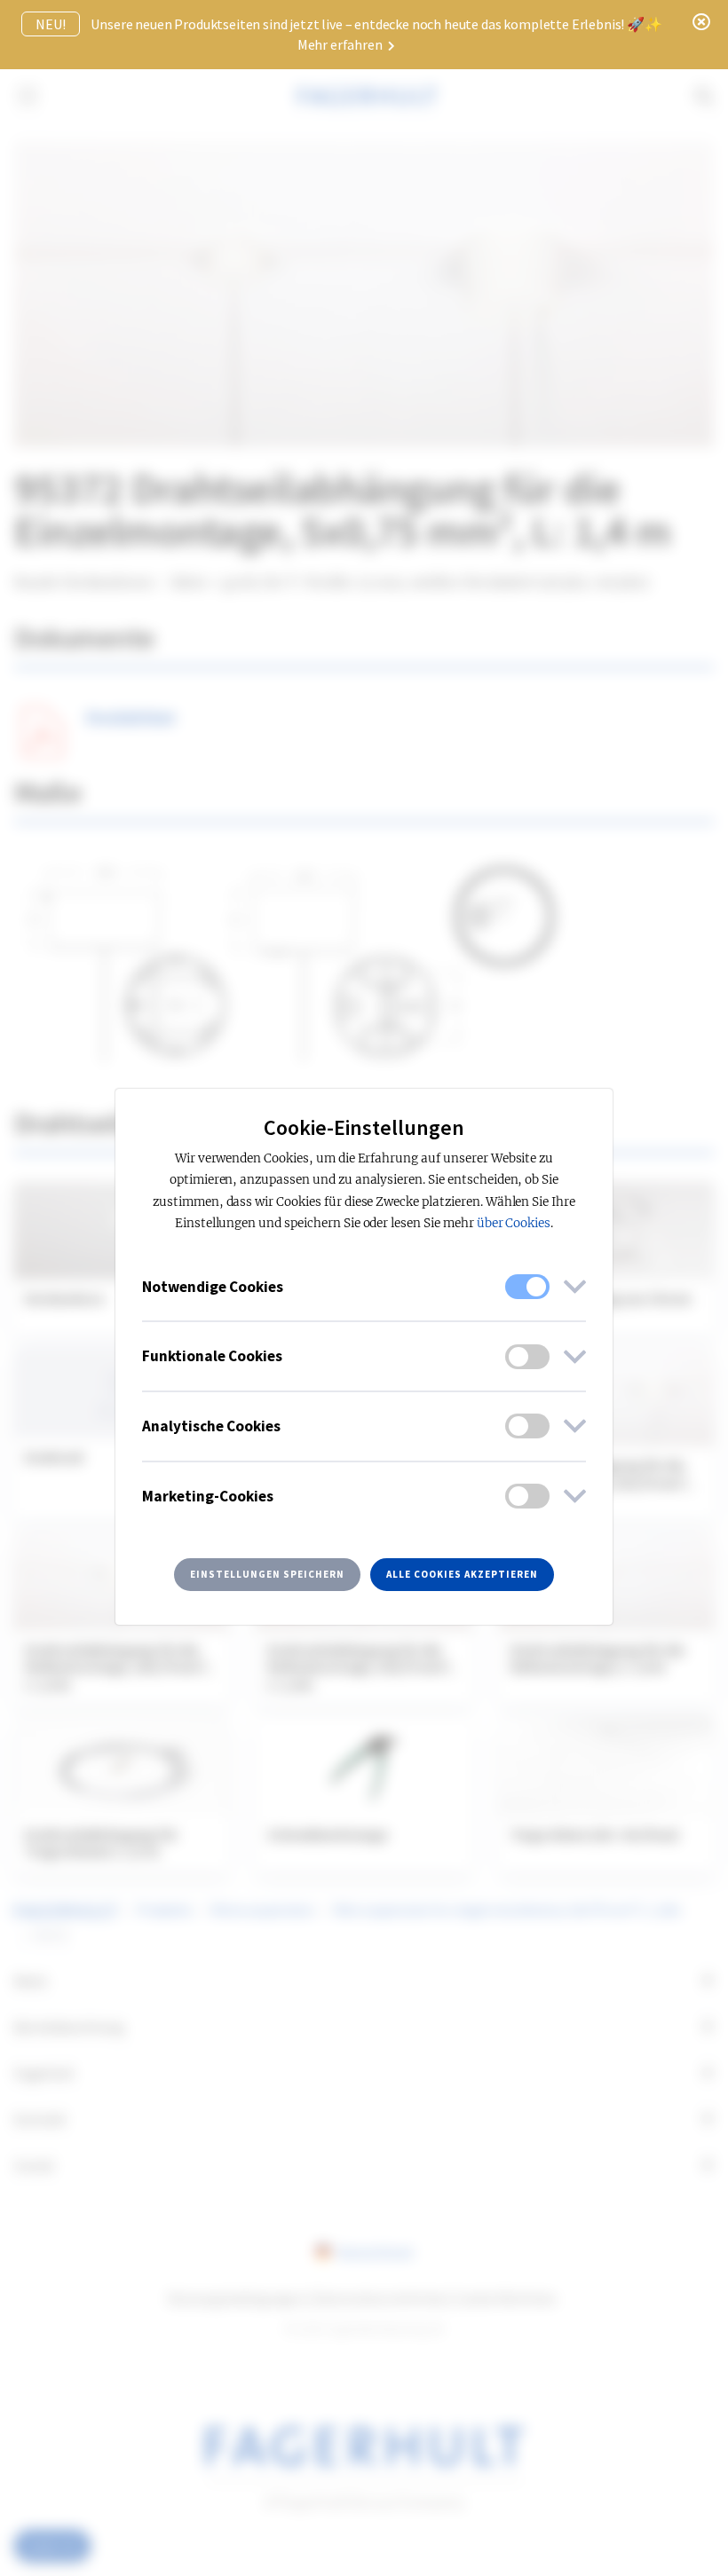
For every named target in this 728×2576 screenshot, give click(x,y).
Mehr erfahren (341, 44)
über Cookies (514, 1223)
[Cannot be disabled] (527, 1287)
